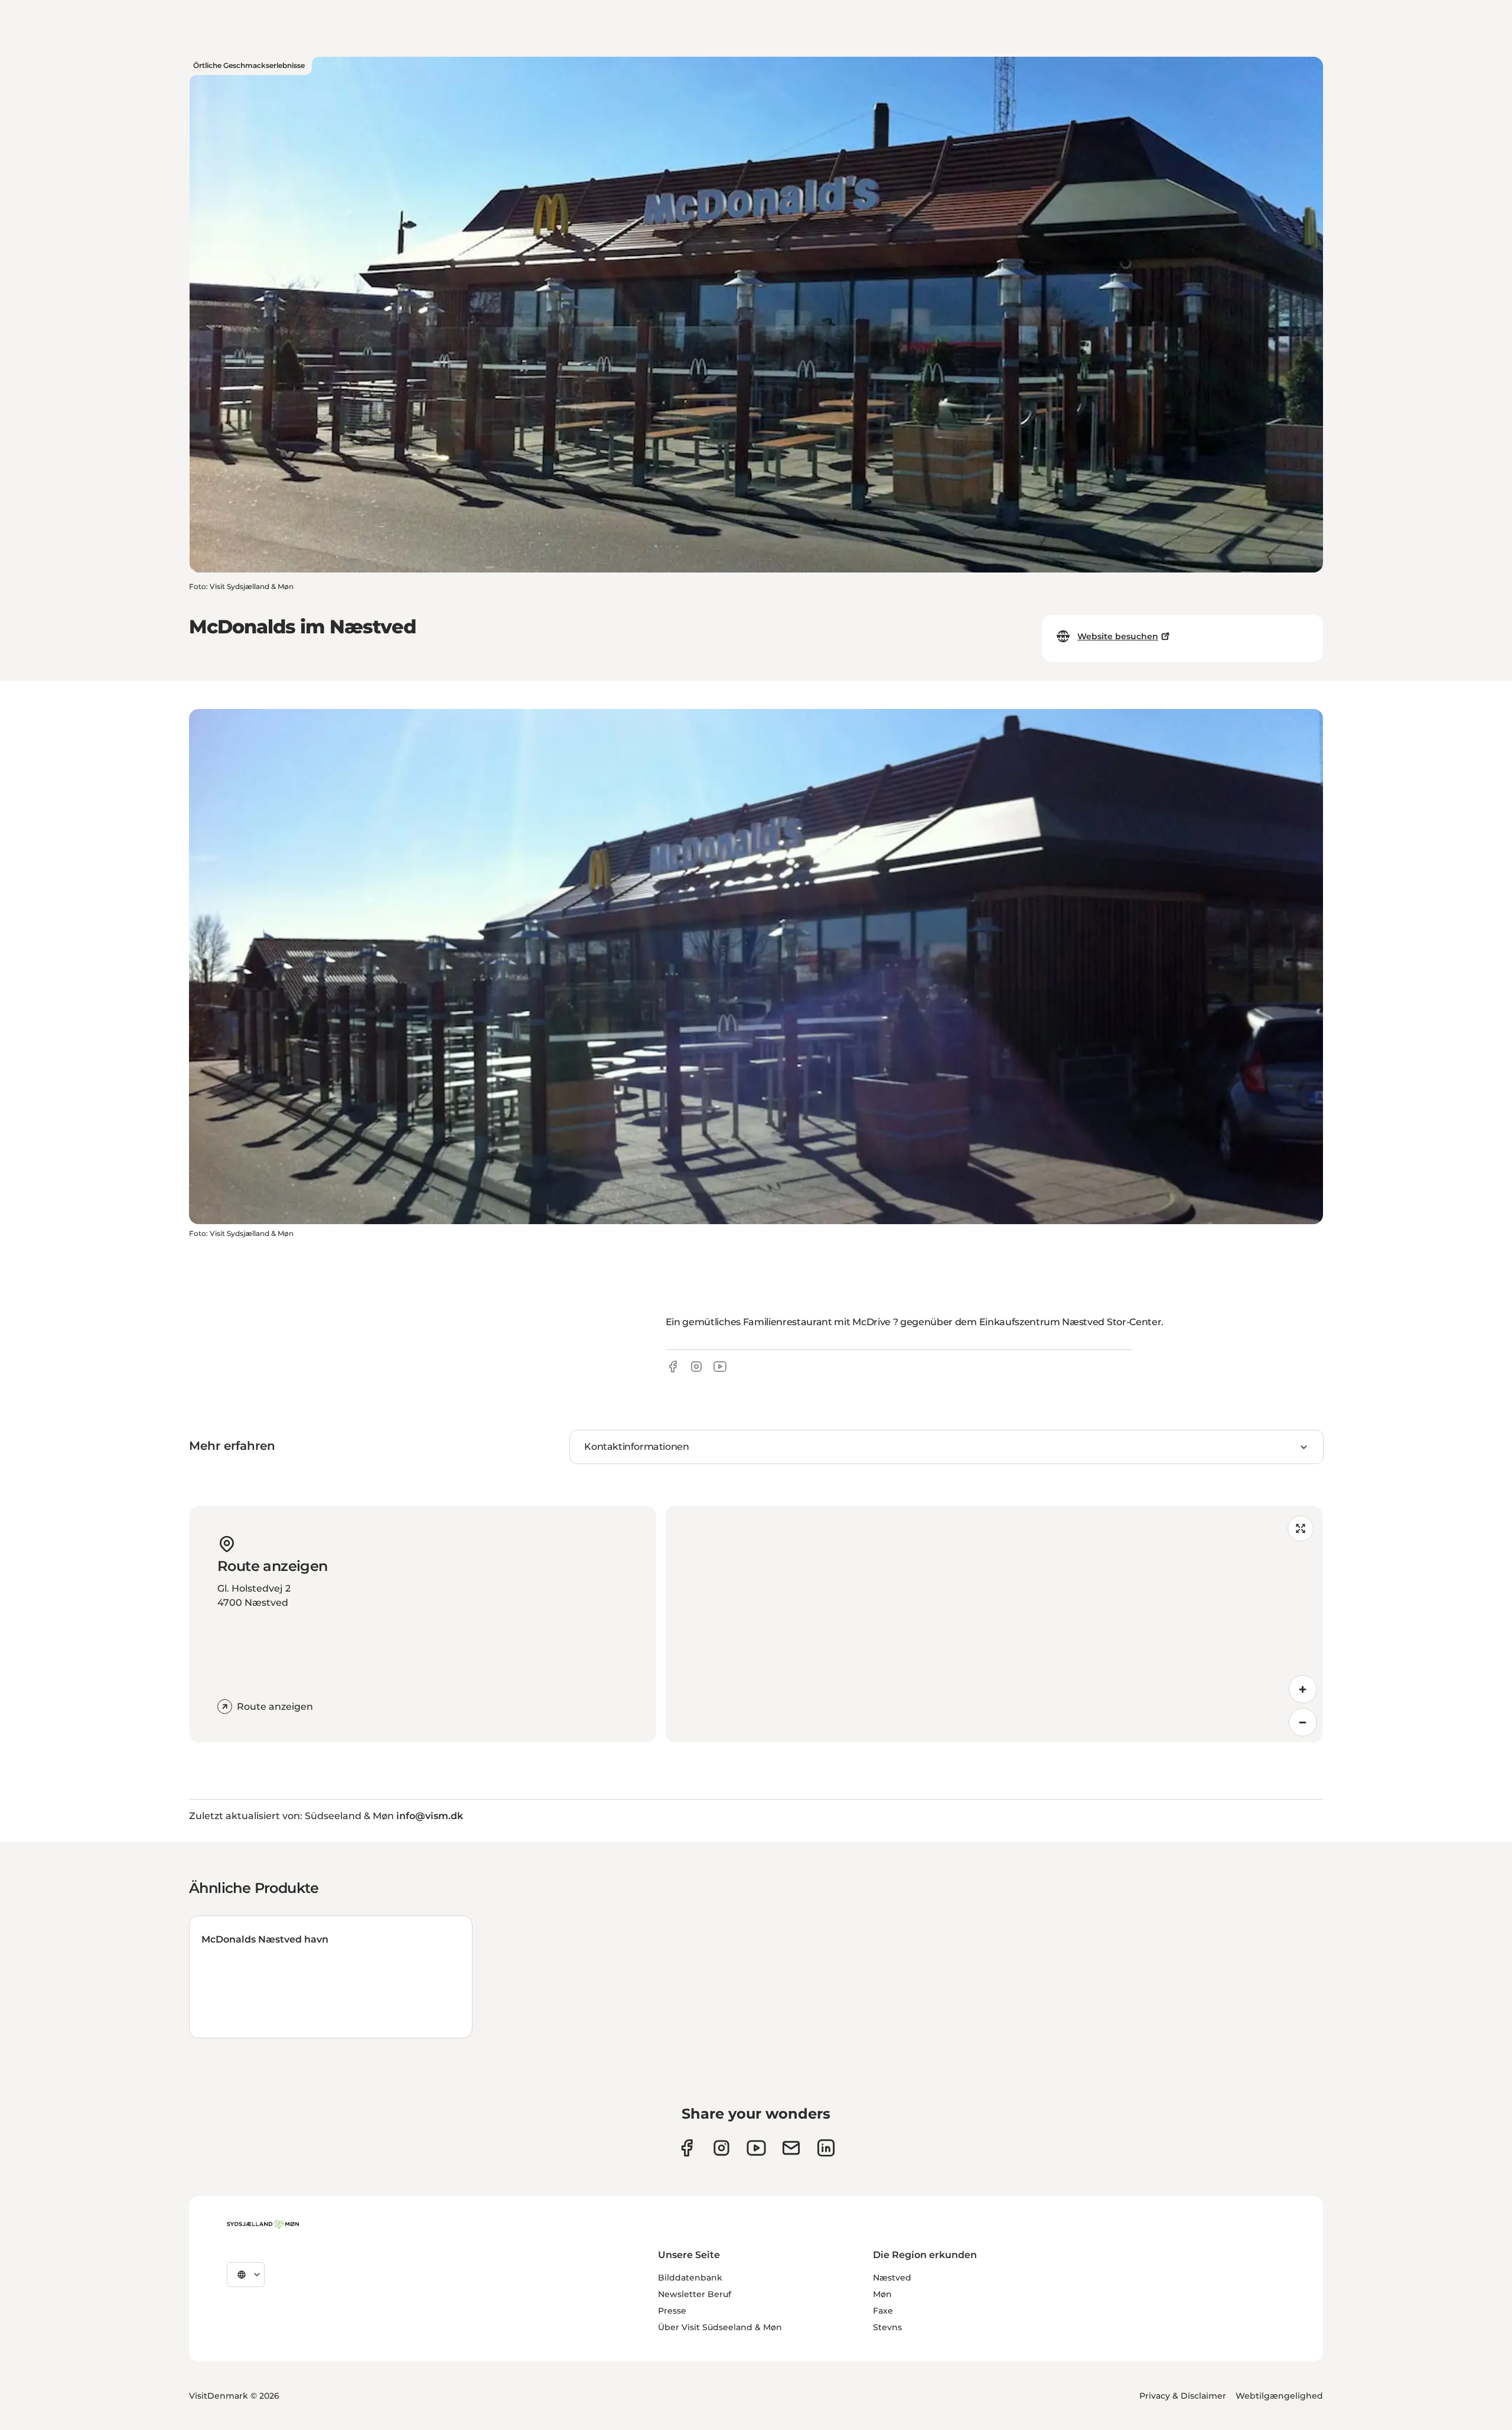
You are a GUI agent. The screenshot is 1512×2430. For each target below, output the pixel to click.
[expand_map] (1301, 1528)
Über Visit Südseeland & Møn (720, 2327)
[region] (994, 1624)
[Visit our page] (721, 2148)
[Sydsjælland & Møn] (263, 2224)
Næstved (892, 2278)
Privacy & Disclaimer (1183, 2396)
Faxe (883, 2311)
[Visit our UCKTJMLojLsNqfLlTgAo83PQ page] (756, 2148)
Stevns (887, 2327)
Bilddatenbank (690, 2278)
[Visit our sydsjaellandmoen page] (687, 2148)
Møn (882, 2294)
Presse (672, 2311)
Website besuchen (1118, 636)
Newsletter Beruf (695, 2294)
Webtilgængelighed (1279, 2396)
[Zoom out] (1303, 1722)
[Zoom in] (1303, 1689)
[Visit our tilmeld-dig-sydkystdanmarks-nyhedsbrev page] (791, 2148)
